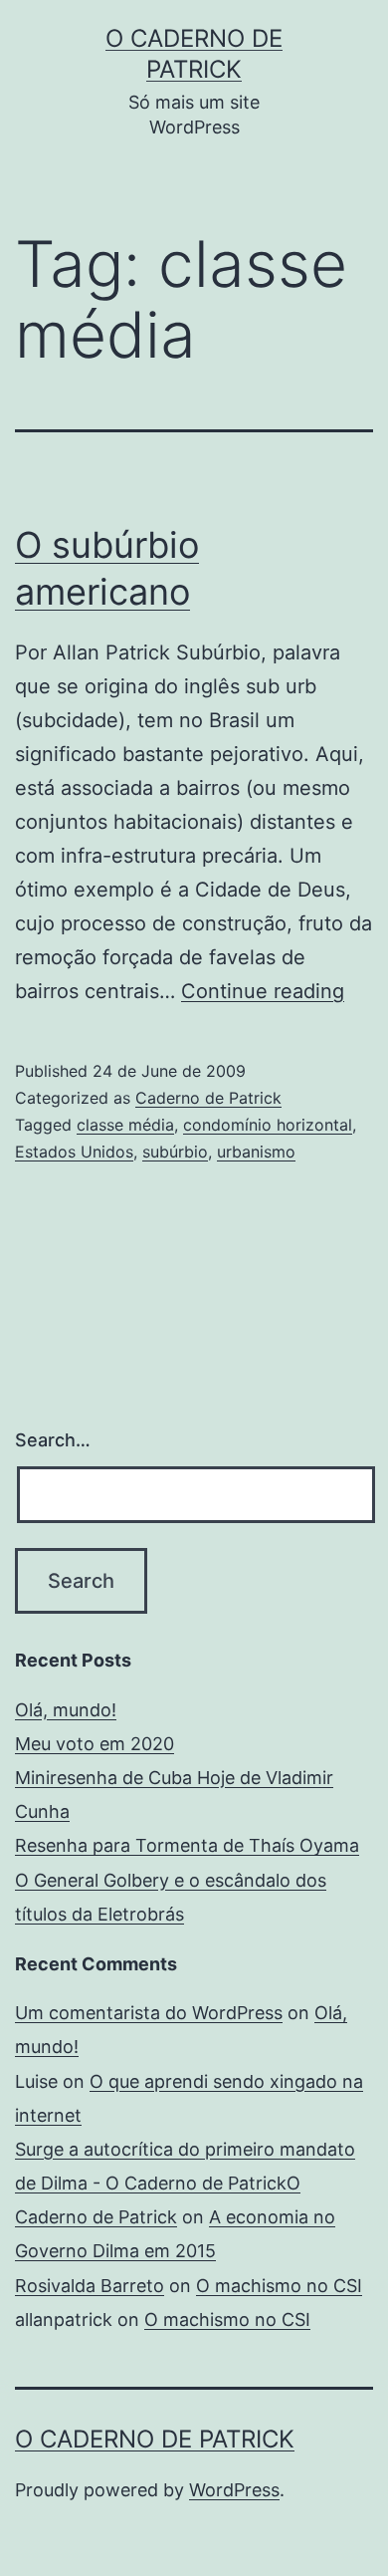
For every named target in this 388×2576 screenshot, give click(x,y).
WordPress (234, 2490)
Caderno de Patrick (208, 1098)
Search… (53, 1440)
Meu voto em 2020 (95, 1744)
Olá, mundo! (66, 1710)
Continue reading (263, 991)
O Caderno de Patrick (155, 2439)
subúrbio (175, 1152)
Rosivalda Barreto (90, 2286)
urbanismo (256, 1152)
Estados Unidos (74, 1152)
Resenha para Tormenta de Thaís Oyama (187, 1845)
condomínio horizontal (268, 1125)
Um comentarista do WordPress (149, 2013)
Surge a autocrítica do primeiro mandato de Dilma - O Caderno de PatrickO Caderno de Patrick (185, 2183)
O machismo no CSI (279, 2286)
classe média (125, 1125)
